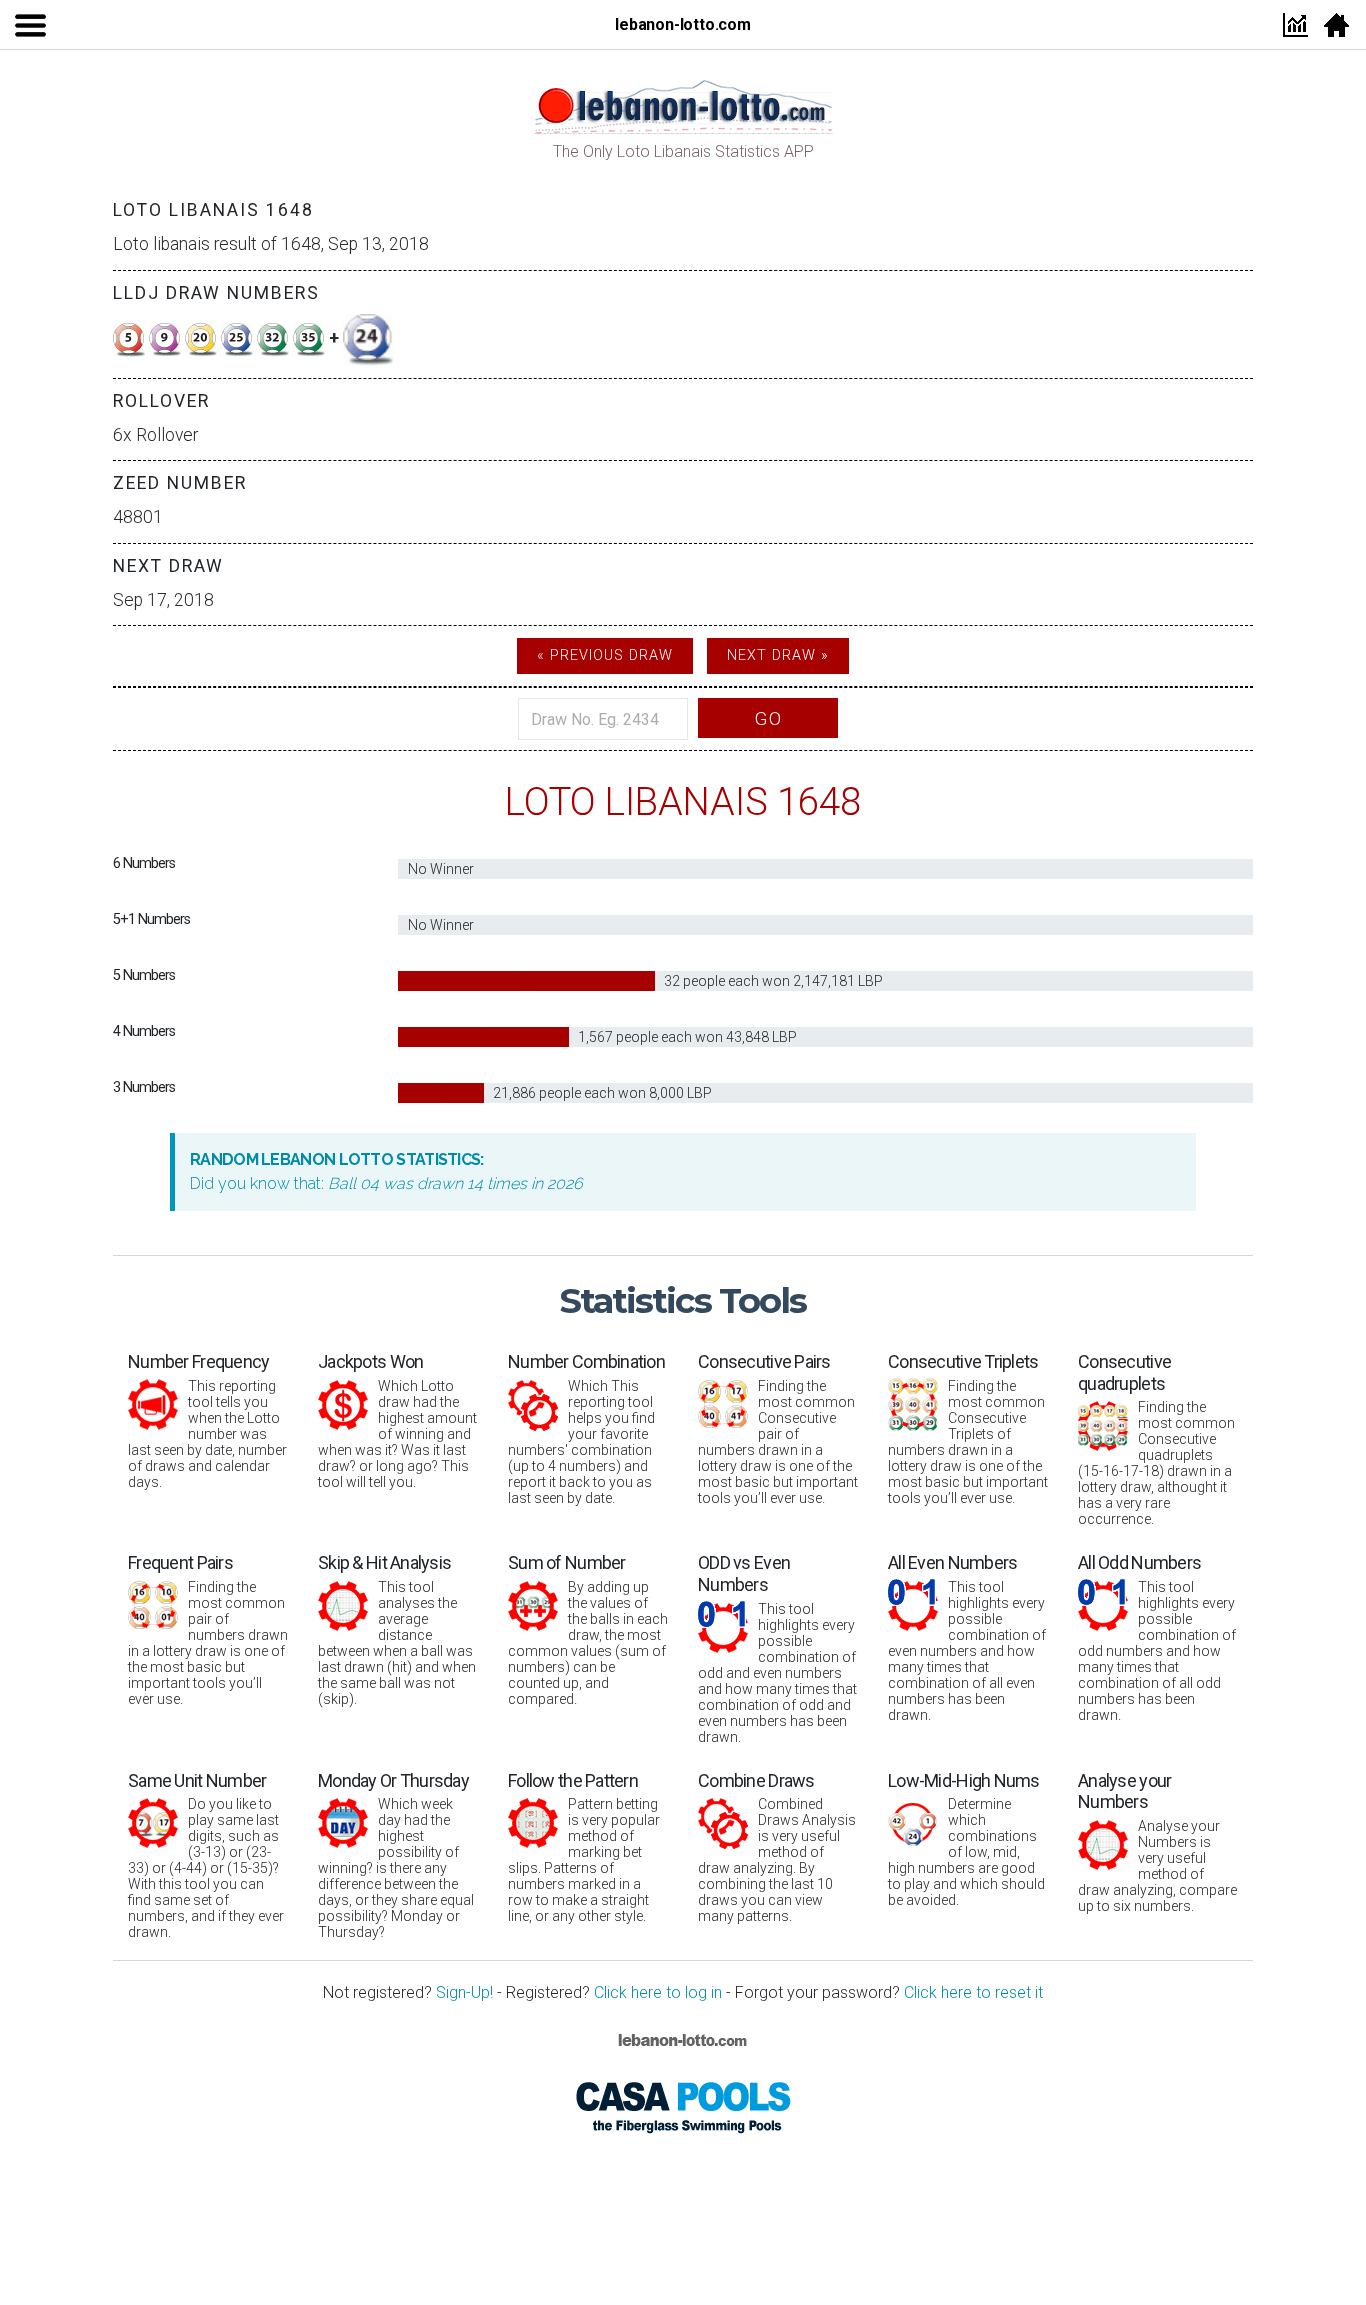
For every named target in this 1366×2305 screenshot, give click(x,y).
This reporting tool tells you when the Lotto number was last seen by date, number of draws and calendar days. (207, 1420)
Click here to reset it (973, 1992)
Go (768, 718)
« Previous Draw (605, 655)
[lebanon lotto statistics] (683, 105)
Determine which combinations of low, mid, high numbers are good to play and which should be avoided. (966, 1839)
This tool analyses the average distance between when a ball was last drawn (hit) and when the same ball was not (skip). (397, 1629)
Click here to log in (658, 1992)
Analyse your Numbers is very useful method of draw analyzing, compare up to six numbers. (1157, 1842)
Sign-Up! (464, 1992)
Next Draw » (778, 655)
